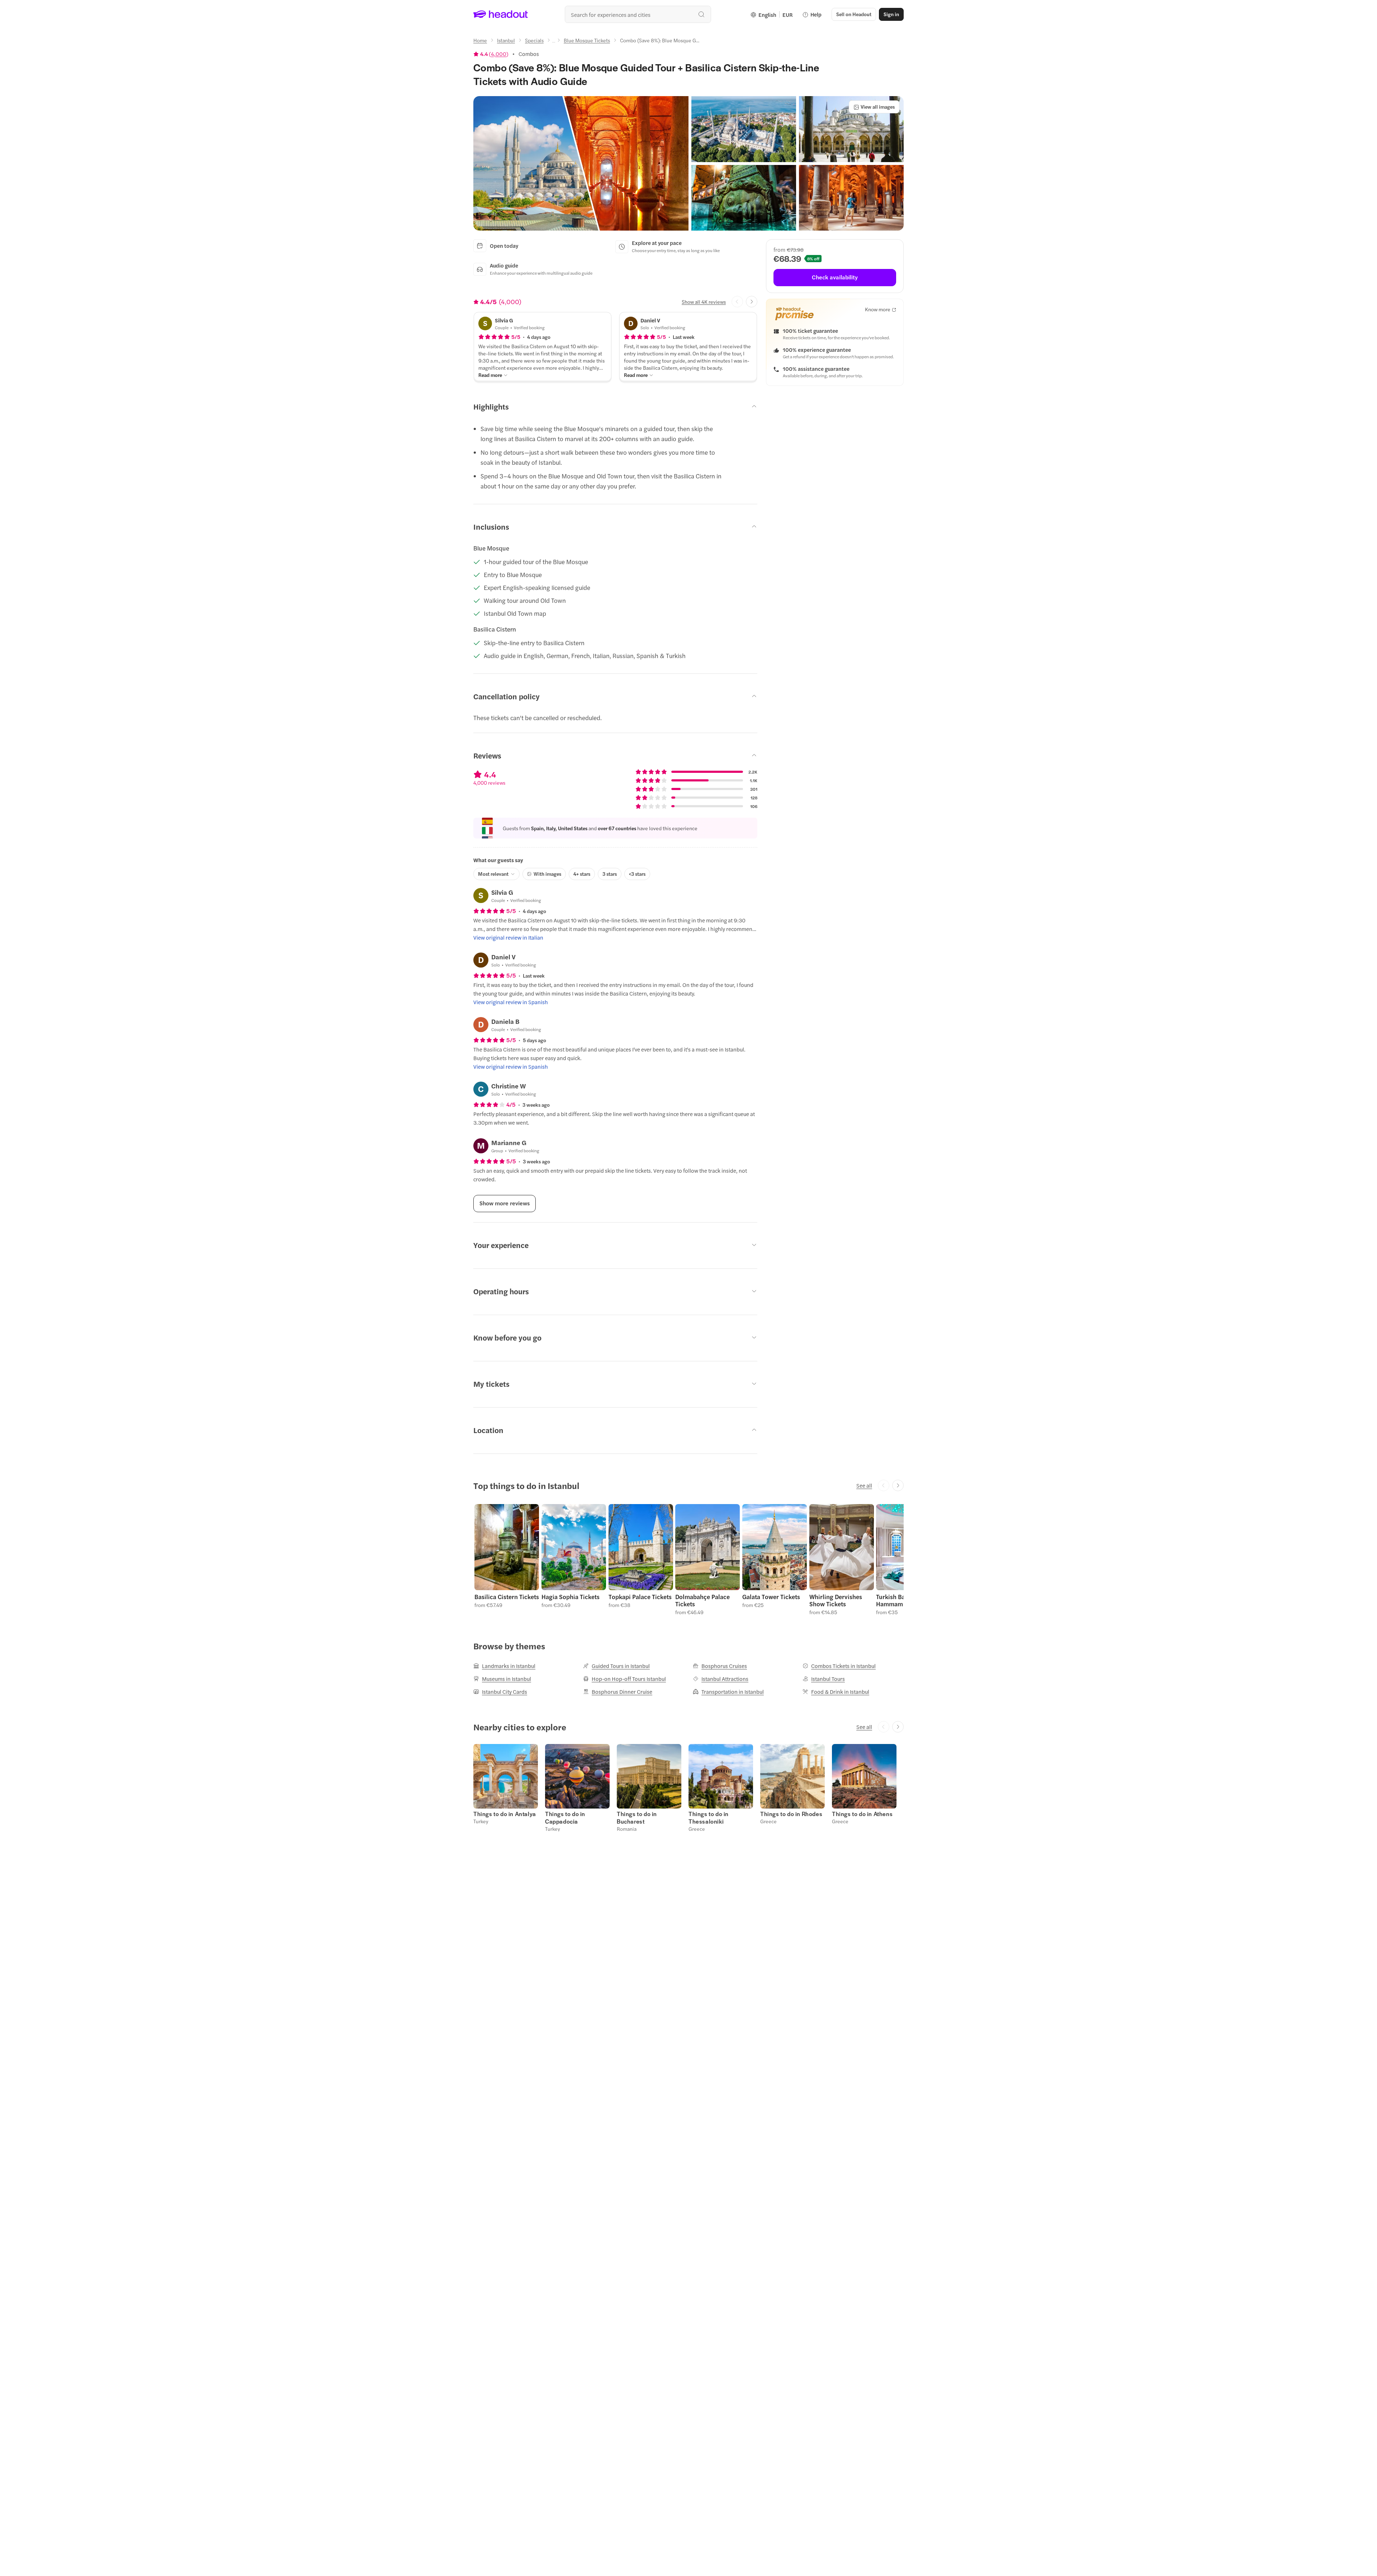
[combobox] (638, 14)
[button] (581, 163)
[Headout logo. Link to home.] (501, 14)
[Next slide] (752, 302)
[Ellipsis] (554, 42)
